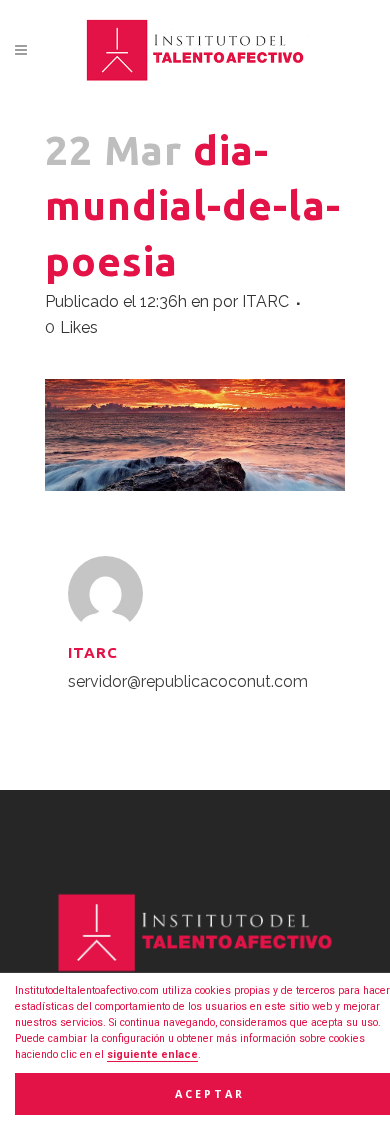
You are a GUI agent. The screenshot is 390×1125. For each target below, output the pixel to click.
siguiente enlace (152, 1054)
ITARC (265, 301)
